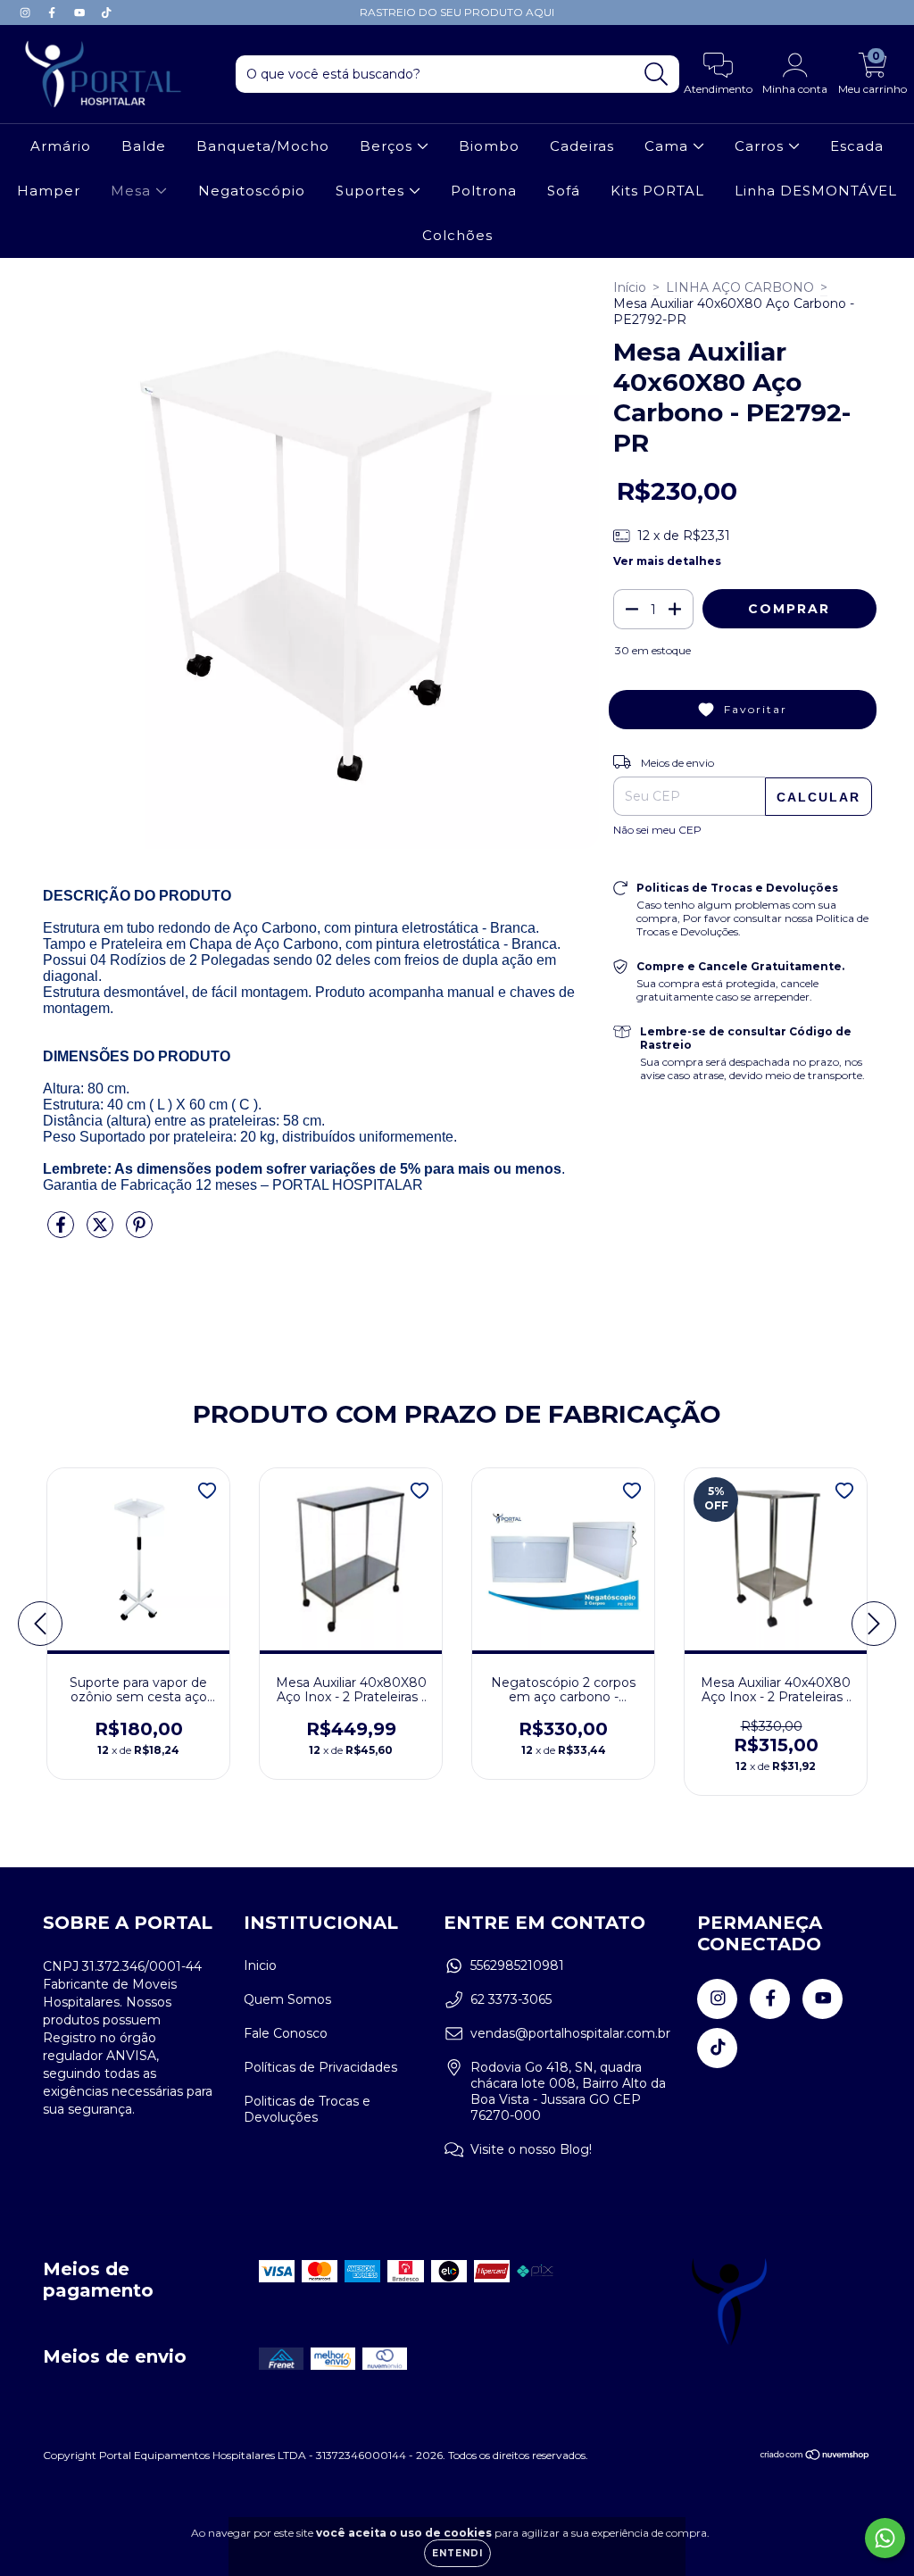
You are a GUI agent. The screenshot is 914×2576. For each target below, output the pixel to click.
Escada (857, 146)
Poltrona (484, 191)
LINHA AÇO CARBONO (740, 287)
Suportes (372, 191)
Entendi (457, 2553)
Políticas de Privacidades (320, 2067)
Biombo (489, 146)
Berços (388, 146)
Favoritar (756, 709)
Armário (61, 146)
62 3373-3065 (511, 1999)
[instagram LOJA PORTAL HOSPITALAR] (27, 12)
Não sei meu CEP (657, 830)
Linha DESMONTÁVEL (816, 191)
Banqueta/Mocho (263, 146)
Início (630, 287)
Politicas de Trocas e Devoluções (307, 2109)
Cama (669, 146)
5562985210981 (517, 1965)
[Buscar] (656, 75)
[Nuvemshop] (815, 2457)
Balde (144, 146)
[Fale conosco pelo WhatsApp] (885, 2538)
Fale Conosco (286, 2033)
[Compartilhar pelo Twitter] (102, 1232)
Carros (761, 146)
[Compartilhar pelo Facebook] (62, 1232)
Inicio (260, 1965)
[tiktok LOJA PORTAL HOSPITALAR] (106, 12)
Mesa (133, 191)
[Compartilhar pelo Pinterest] (139, 1232)
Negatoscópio (252, 191)
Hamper (49, 191)
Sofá (564, 191)
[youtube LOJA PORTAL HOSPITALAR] (81, 12)
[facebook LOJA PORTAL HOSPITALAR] (54, 12)
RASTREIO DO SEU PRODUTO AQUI (457, 12)
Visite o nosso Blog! (531, 2149)
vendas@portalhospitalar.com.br (570, 2033)
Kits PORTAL (657, 191)
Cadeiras (582, 146)
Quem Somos (287, 1999)
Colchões (457, 235)
